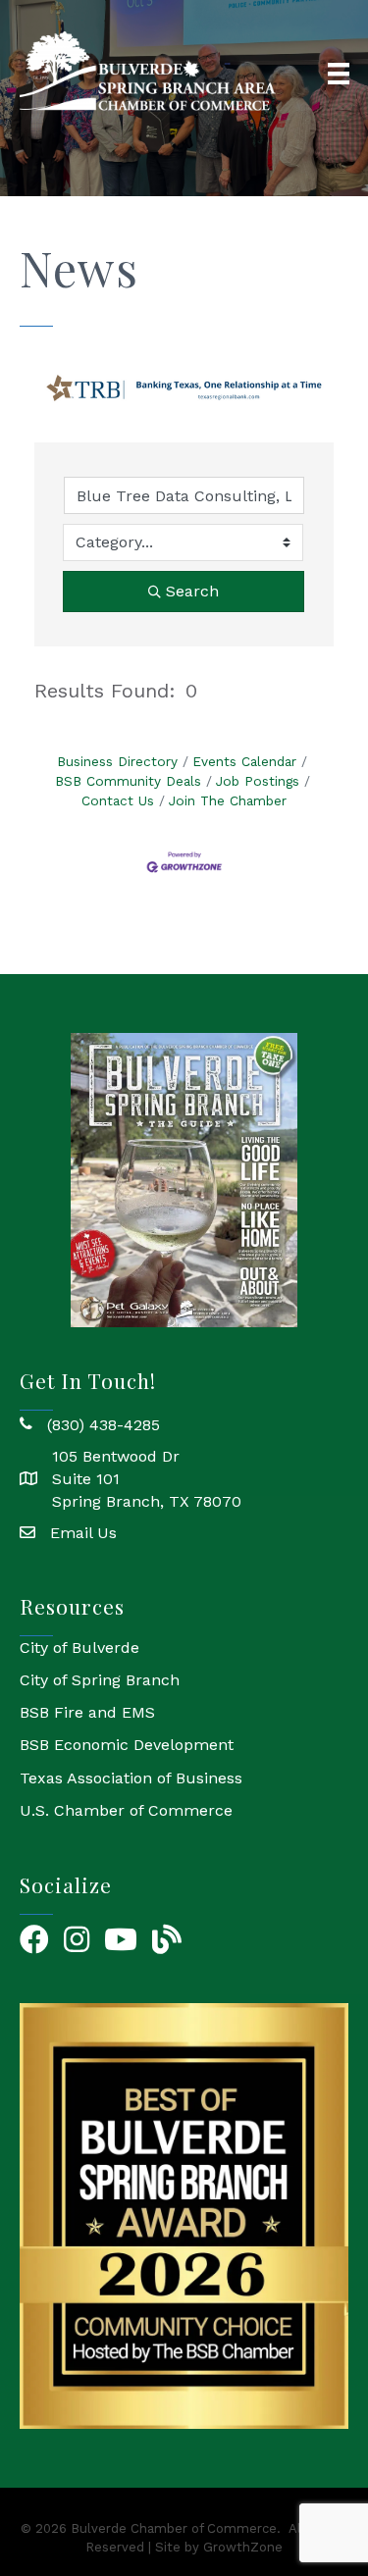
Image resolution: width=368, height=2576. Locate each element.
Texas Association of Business (131, 1778)
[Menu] (339, 74)
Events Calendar (244, 761)
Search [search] (192, 591)
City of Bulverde (79, 1648)
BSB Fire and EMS (87, 1712)
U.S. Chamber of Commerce (126, 1810)
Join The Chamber (228, 800)
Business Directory (117, 761)
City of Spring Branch (100, 1680)
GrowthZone (243, 2547)
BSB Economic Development (127, 1745)
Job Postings (258, 781)
